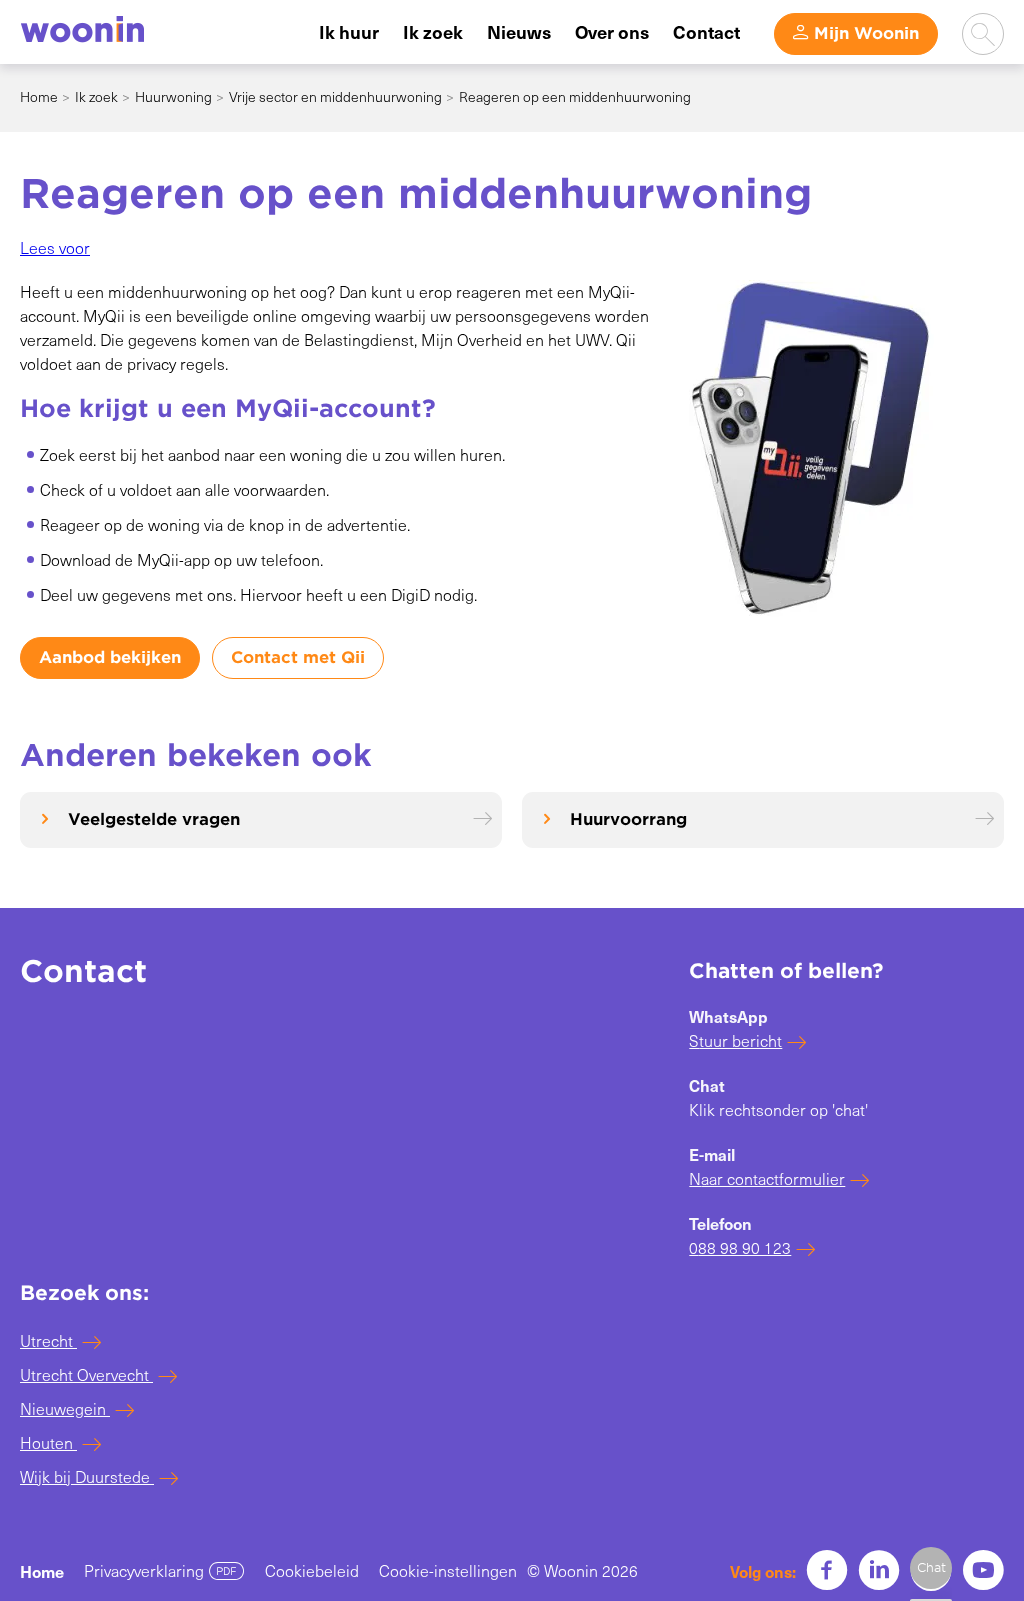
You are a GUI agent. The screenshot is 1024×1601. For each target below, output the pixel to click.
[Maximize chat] (931, 1568)
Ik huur (349, 31)
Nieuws (519, 31)
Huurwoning (173, 96)
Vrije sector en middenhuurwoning (335, 96)
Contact (706, 31)
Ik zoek (433, 31)
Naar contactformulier (767, 1178)
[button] (55, 247)
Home (39, 96)
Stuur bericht (735, 1040)
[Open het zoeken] (983, 34)
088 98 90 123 (740, 1247)
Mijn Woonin (866, 33)
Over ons (612, 31)
